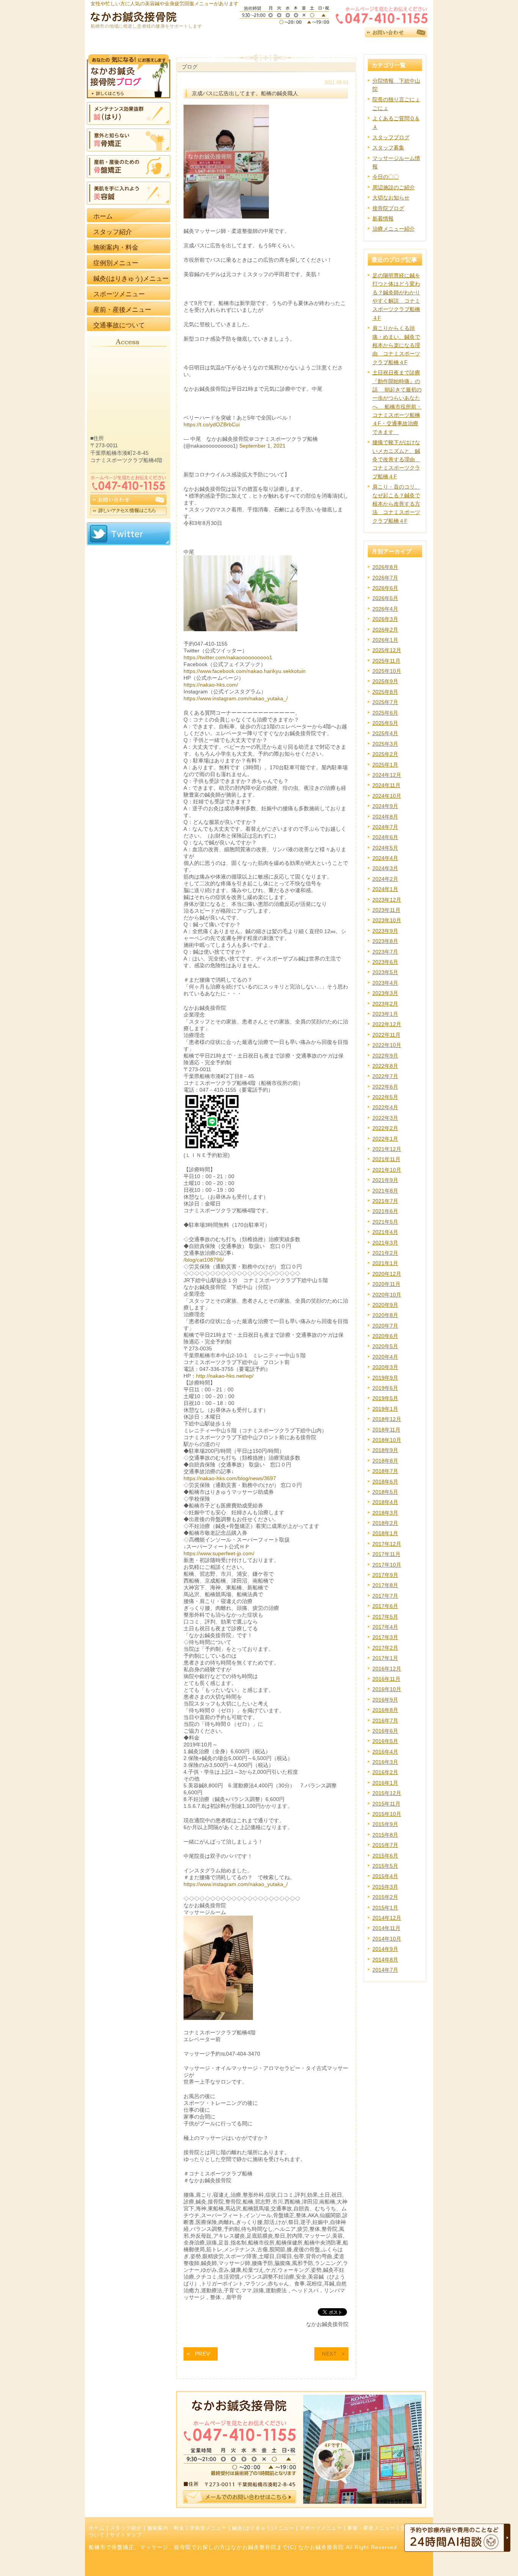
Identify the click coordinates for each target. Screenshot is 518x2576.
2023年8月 (385, 941)
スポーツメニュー (321, 2528)
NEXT (330, 2354)
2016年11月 (386, 1679)
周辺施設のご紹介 (394, 187)
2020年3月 (385, 1367)
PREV (202, 2354)
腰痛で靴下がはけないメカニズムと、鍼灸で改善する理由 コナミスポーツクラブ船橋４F (396, 459)
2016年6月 (385, 1731)
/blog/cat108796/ (204, 1260)
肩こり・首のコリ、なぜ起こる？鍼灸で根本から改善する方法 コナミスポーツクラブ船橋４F (396, 504)
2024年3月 (385, 868)
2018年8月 (385, 1461)
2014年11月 (386, 1928)
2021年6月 (385, 1211)
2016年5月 (385, 1741)
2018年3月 (385, 1513)
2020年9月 (385, 1305)
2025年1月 (385, 765)
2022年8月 (385, 1066)
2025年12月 (387, 650)
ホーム (97, 2528)
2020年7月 (385, 1326)
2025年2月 (385, 754)
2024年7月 (385, 827)
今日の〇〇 (386, 177)
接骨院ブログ (388, 208)
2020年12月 (387, 1274)
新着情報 (383, 218)
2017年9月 (385, 1575)
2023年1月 (385, 1014)
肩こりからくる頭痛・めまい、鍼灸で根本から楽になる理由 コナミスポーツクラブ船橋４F (396, 345)
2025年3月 (385, 744)
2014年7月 (385, 1970)
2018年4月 (385, 1502)
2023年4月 (385, 983)
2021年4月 (385, 1232)
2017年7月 (385, 1596)
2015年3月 (385, 1887)
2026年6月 (385, 588)
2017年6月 (385, 1606)
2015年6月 (385, 1856)
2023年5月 (385, 972)
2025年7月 (385, 702)
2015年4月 (385, 1876)
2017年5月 (385, 1617)
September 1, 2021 (262, 446)
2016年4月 (385, 1752)
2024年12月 (387, 775)
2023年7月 (385, 952)
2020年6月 (385, 1336)
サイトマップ (126, 2535)
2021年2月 (385, 1253)
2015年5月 (385, 1866)
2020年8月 (385, 1315)
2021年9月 (385, 1180)
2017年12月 (387, 1544)
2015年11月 (386, 1804)
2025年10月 (387, 671)
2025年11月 (386, 661)
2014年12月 (387, 1918)
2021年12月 (387, 1149)
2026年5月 (385, 598)
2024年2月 (385, 879)
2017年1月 (385, 1658)
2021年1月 (385, 1263)
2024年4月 (385, 858)
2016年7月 (385, 1721)
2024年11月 (386, 785)
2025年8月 (385, 692)
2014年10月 (387, 1939)
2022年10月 (387, 1045)
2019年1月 (385, 1409)
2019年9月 (385, 1378)
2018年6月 (385, 1482)
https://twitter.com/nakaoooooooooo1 (228, 657)
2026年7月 (385, 578)
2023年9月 (385, 931)
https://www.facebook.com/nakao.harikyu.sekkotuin (245, 671)
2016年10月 (387, 1689)
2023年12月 (387, 900)
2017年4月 (385, 1627)
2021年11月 (386, 1159)
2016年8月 (385, 1710)
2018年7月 (385, 1471)
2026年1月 (385, 640)
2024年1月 (385, 889)
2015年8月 (385, 1835)
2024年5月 (385, 848)
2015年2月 (385, 1897)
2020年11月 (386, 1284)
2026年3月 (385, 619)
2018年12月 (387, 1419)
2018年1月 (385, 1533)
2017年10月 (387, 1565)
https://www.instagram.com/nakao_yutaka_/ (236, 698)
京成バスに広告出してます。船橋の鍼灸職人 (245, 93)
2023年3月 (385, 993)
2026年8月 (385, 567)
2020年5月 (385, 1346)
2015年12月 (387, 1793)
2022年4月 (385, 1107)
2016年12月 (387, 1669)
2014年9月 (385, 1949)
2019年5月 (385, 1398)
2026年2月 (385, 630)
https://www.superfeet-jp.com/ (219, 1553)
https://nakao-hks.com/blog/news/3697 (230, 1478)
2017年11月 (386, 1554)
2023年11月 (386, 910)
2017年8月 (385, 1585)
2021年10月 (387, 1170)
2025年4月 (385, 733)
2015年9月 (385, 1824)
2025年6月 (385, 713)
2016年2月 (385, 1772)
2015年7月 (385, 1845)
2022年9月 (385, 1056)
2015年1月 (385, 1908)
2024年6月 (385, 837)
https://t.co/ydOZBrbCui (212, 424)
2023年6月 (385, 962)
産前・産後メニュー (371, 2528)
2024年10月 (387, 796)
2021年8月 (385, 1191)
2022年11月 (386, 1035)
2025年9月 (385, 681)
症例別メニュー (208, 2528)
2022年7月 (385, 1076)
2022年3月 (385, 1118)
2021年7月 (385, 1201)
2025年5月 (385, 723)
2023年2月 (385, 1004)
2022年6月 (385, 1087)
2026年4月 (385, 609)
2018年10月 (387, 1440)
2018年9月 (385, 1450)
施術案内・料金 (166, 2528)
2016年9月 (385, 1700)
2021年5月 (385, 1222)
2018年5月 (385, 1492)
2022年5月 (385, 1097)
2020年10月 (387, 1295)
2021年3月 (385, 1243)
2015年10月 (387, 1814)
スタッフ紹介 (126, 2528)
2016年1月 (385, 1783)
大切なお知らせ (391, 198)
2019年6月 (385, 1388)
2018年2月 (385, 1523)
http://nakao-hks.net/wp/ (225, 1376)
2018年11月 (386, 1430)
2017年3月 (385, 1637)
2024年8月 (385, 817)
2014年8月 (385, 1960)
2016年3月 (385, 1762)
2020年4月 (385, 1357)
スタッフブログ (391, 137)
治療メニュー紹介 (394, 229)
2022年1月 (385, 1139)
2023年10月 (387, 920)
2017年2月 (385, 1648)
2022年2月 (385, 1128)
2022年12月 (387, 1024)
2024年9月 (385, 806)
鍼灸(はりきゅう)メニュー (263, 2528)
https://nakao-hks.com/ (211, 685)
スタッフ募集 (388, 148)
